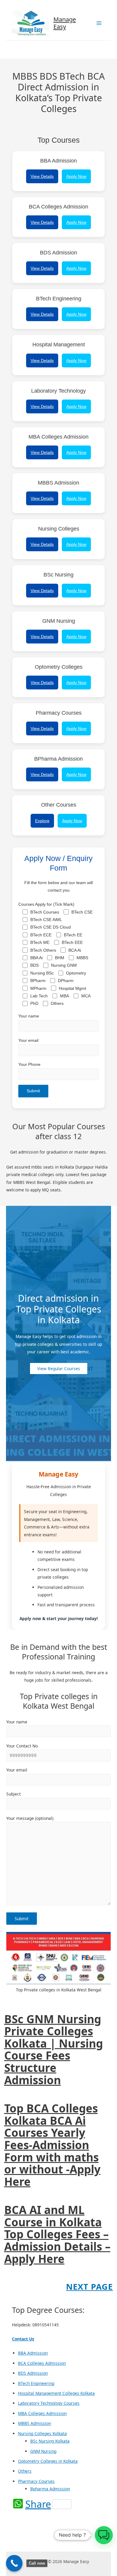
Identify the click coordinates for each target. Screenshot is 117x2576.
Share (38, 2504)
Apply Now (76, 176)
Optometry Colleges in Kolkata (48, 2461)
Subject (13, 1794)
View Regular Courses (59, 1369)
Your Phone (29, 1064)
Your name (29, 1016)
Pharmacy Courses (36, 2481)
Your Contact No (22, 1746)
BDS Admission (33, 2373)
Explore (42, 821)
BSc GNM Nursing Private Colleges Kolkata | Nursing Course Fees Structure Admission (54, 2050)
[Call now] (14, 2563)
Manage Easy (65, 23)
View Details (42, 176)
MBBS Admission (34, 2423)
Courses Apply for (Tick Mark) (56, 954)
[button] (104, 2535)
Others (25, 2471)
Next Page (89, 2287)
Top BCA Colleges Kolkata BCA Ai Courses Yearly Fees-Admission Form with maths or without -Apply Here (52, 2145)
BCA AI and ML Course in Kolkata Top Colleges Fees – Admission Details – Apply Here (57, 2234)
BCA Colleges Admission (42, 2363)
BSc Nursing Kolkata (50, 2441)
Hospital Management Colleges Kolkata (56, 2393)
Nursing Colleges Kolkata (42, 2433)
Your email (28, 1040)
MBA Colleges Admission (42, 2413)
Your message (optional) (30, 1818)
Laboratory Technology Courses (49, 2403)
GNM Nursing (43, 2451)
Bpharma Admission (50, 2489)
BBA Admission (33, 2353)
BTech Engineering (36, 2383)
